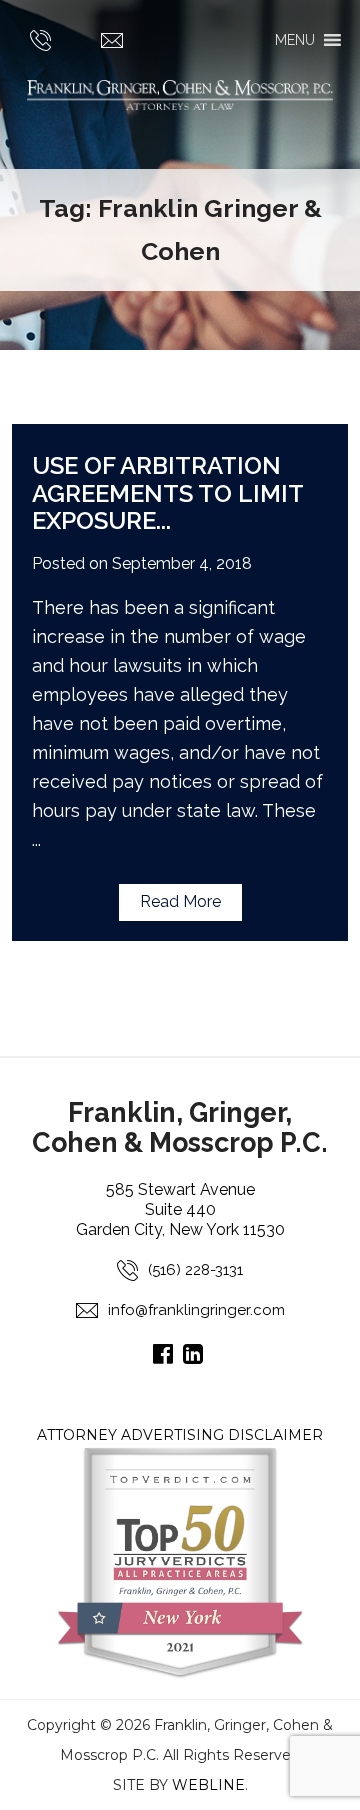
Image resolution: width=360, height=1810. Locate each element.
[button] (295, 40)
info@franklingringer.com (196, 1310)
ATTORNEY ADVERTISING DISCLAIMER (180, 1435)
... (163, 520)
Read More (180, 901)
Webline (208, 1785)
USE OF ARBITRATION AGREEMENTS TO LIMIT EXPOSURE (167, 493)
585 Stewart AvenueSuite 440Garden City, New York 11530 (180, 1209)
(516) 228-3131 (195, 1270)
